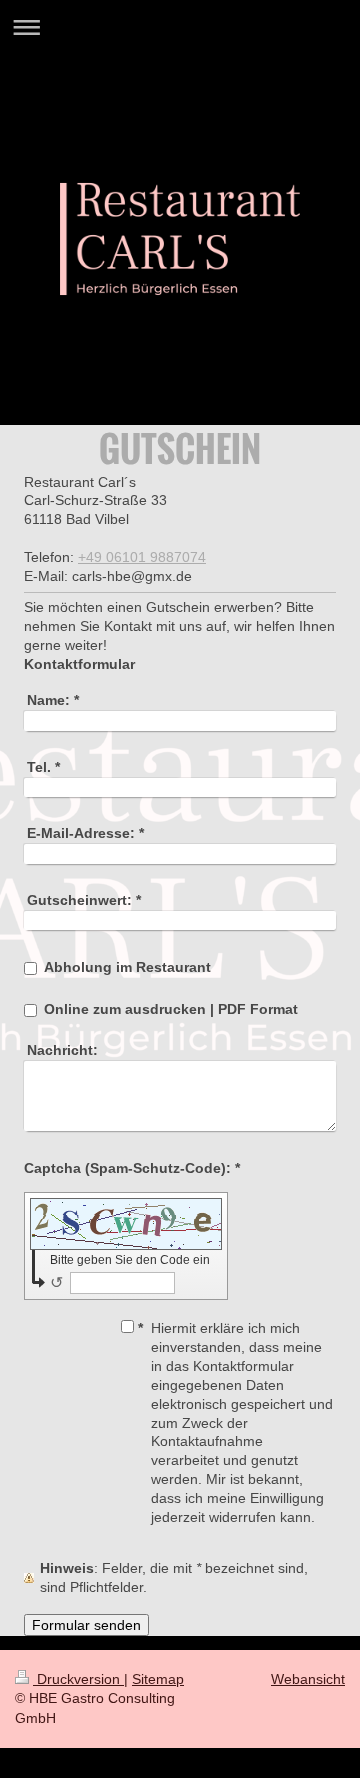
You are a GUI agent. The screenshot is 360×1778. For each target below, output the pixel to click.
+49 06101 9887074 (142, 557)
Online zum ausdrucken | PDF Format (171, 1009)
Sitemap (158, 1679)
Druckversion (78, 1679)
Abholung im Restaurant (127, 967)
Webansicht (308, 1679)
